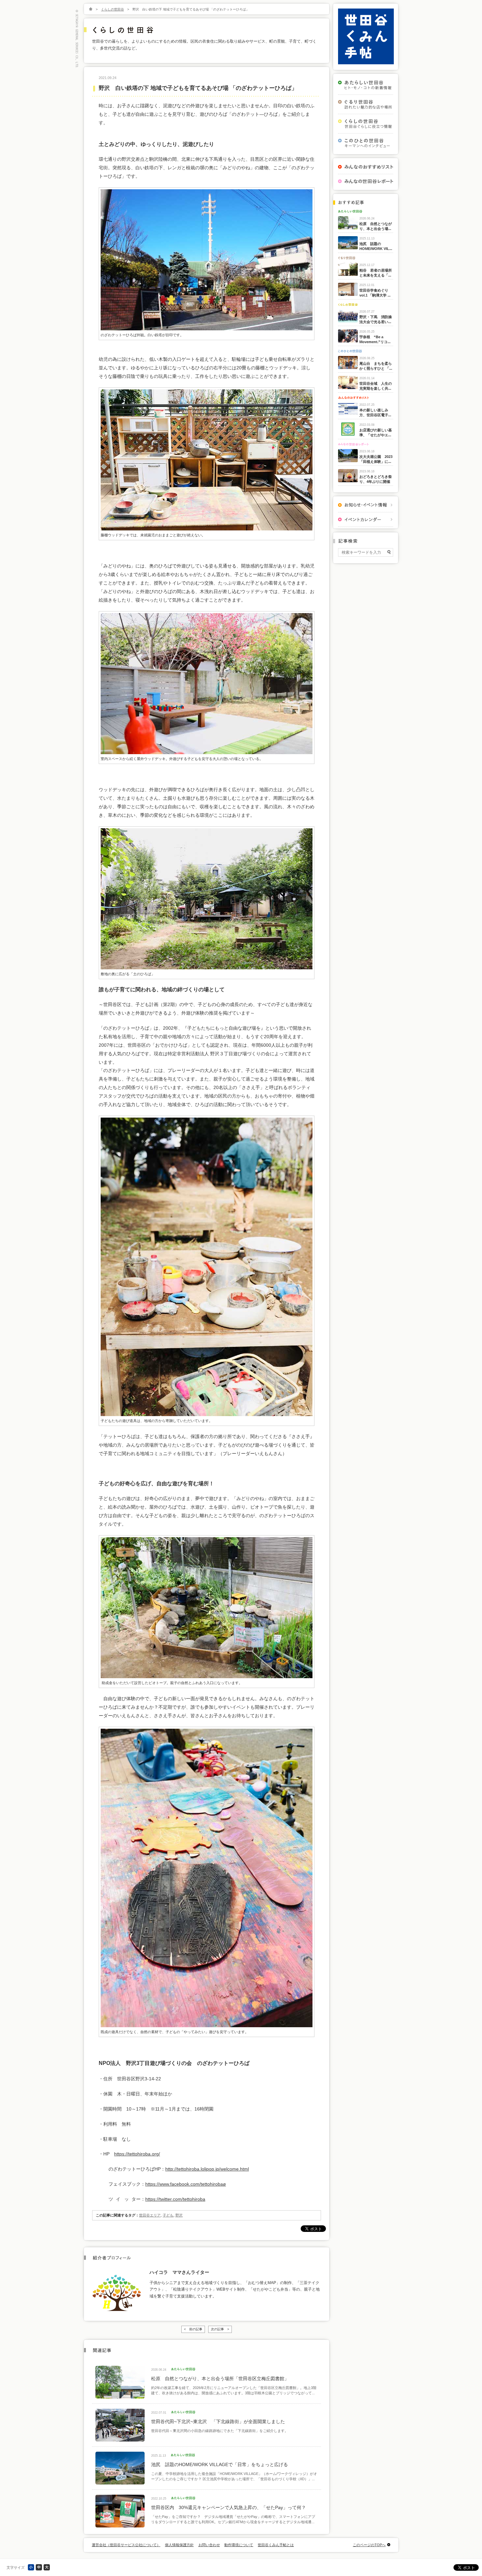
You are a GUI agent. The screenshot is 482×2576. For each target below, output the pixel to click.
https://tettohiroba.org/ (137, 2154)
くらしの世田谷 (112, 9)
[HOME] (91, 9)
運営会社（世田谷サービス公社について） (126, 2545)
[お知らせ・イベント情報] (366, 505)
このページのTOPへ (369, 2545)
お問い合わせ (209, 2545)
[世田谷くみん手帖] (366, 63)
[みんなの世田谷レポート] (366, 181)
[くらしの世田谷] (366, 124)
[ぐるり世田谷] (366, 104)
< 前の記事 (193, 2329)
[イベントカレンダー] (366, 519)
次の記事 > (220, 2329)
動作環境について (239, 2545)
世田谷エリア (150, 2215)
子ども (168, 2215)
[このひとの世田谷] (366, 143)
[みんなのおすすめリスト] (366, 167)
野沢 (179, 2215)
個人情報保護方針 (179, 2545)
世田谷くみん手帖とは (276, 2545)
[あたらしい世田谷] (366, 85)
